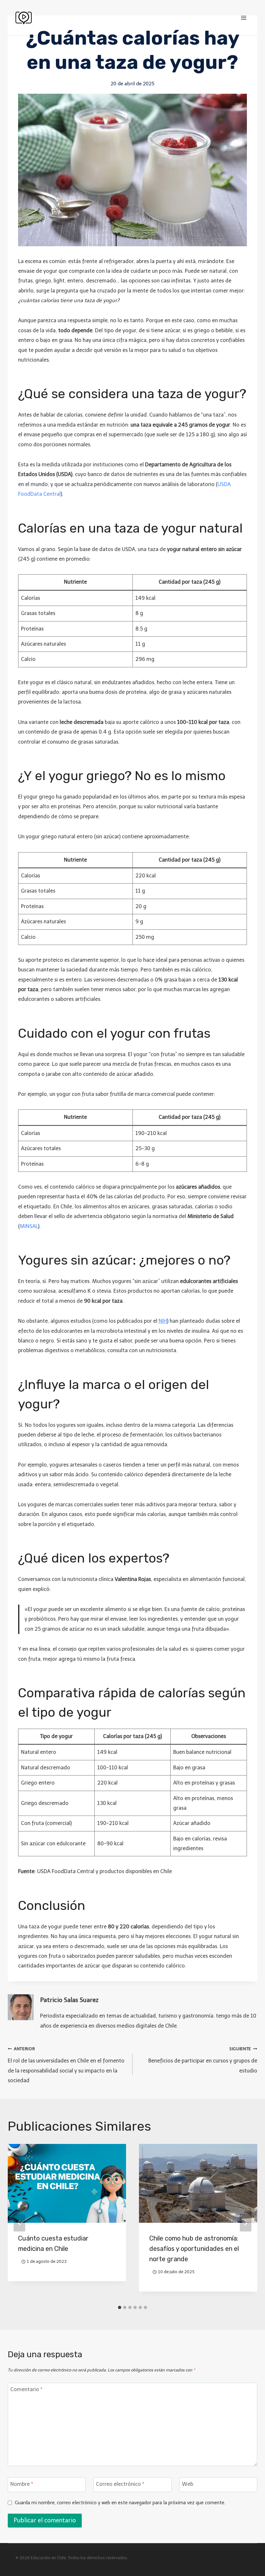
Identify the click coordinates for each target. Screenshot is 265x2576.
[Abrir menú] (244, 18)
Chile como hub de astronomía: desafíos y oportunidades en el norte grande (194, 2249)
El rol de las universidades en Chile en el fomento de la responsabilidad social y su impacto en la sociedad (66, 2065)
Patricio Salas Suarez (69, 2000)
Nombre (22, 2484)
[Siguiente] (246, 2223)
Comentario (26, 2389)
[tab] (120, 2307)
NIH (163, 1321)
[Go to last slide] (19, 2223)
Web (188, 2484)
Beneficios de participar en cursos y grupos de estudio (203, 2060)
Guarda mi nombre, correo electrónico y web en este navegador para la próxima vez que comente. (120, 2503)
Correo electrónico (120, 2484)
